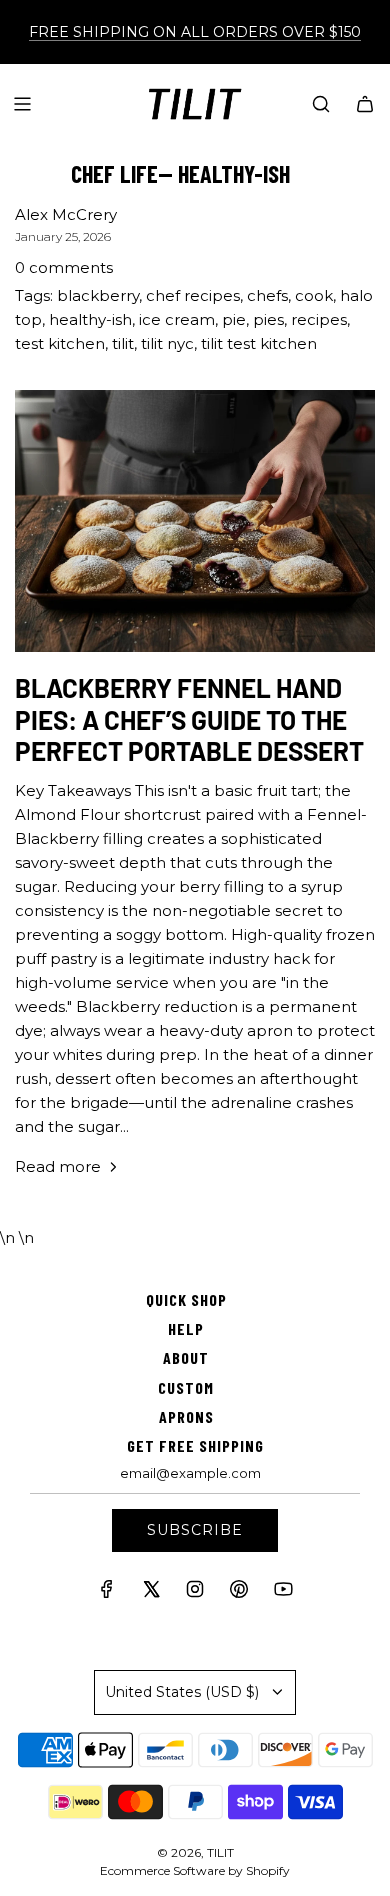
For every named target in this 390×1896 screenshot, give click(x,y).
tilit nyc (167, 343)
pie (234, 319)
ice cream (177, 319)
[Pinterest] (239, 1593)
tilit (123, 343)
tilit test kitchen (259, 343)
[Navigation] (22, 104)
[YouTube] (283, 1593)
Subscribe (195, 1530)
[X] (151, 1593)
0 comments (64, 267)
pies (268, 319)
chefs (267, 295)
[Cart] (365, 104)
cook (314, 295)
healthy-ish (90, 319)
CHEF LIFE (114, 173)
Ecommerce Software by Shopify (195, 1870)
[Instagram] (195, 1593)
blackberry (98, 295)
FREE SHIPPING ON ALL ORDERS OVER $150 (195, 32)
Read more (58, 1166)
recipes (319, 319)
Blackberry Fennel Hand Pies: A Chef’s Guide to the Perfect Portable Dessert (189, 718)
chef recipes (193, 295)
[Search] (321, 104)
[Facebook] (107, 1593)
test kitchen (60, 343)
